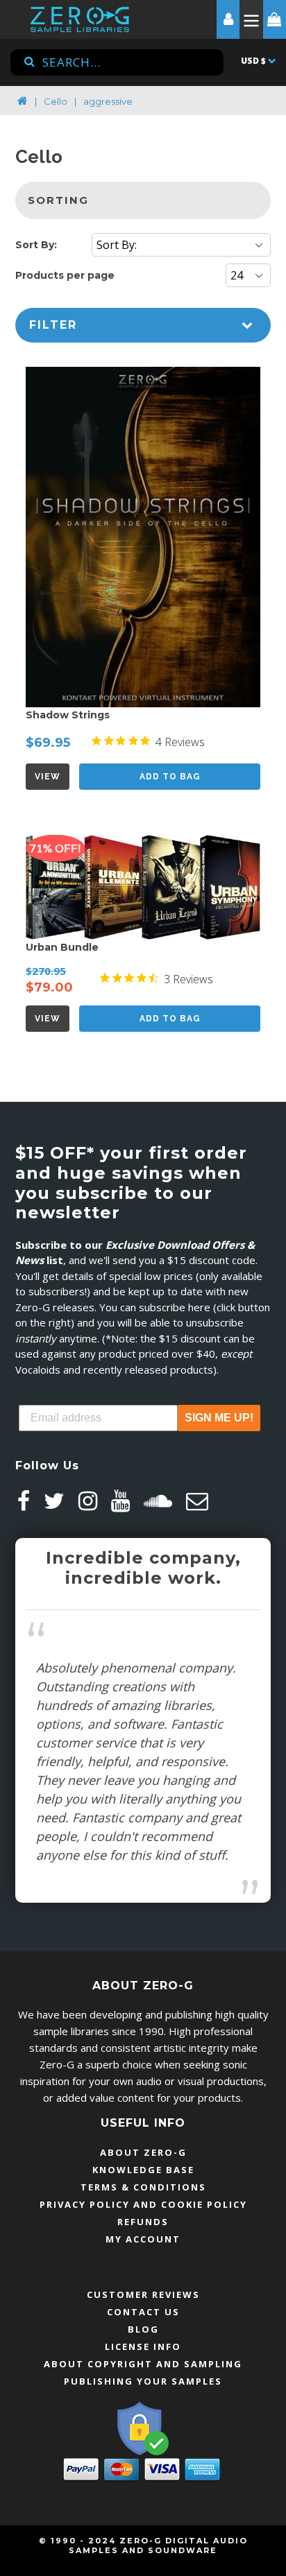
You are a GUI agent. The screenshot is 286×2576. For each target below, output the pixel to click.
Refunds (143, 2222)
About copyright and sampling (143, 2364)
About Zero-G (143, 2152)
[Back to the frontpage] (23, 101)
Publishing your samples (143, 2381)
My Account (143, 2239)
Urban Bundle (62, 947)
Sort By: (36, 245)
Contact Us (143, 2312)
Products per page (65, 275)
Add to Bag (170, 777)
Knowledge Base (143, 2170)
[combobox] (117, 62)
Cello (56, 101)
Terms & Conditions (143, 2187)
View (48, 777)
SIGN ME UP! (219, 1418)
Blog (143, 2329)
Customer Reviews (143, 2294)
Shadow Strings (68, 715)
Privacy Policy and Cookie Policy (143, 2204)
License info (143, 2346)
